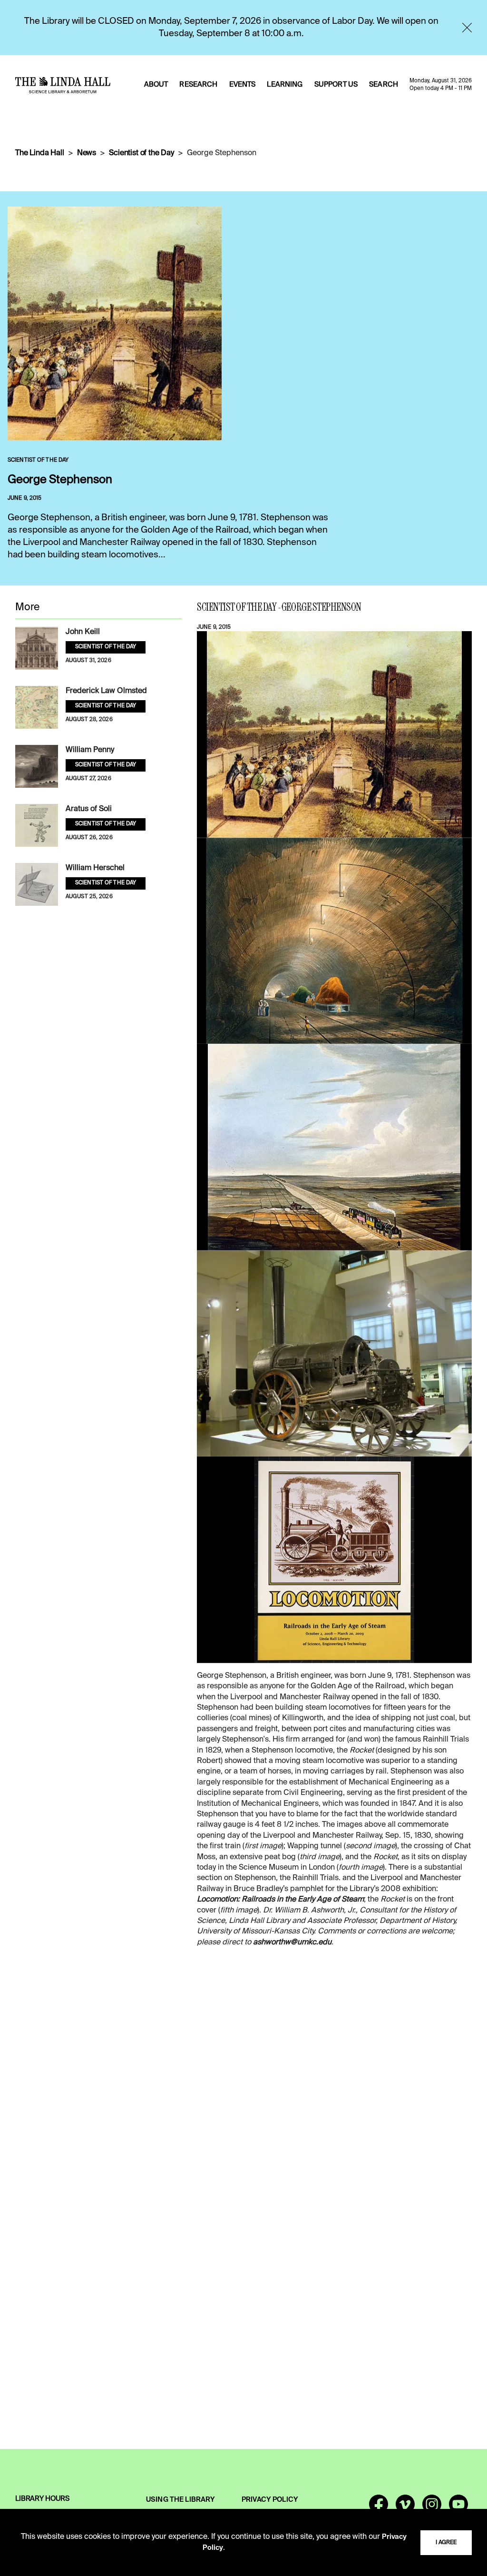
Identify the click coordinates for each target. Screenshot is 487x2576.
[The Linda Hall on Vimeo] (405, 2508)
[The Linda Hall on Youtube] (458, 2508)
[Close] (467, 28)
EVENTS (243, 85)
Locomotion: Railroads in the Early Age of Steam (280, 1900)
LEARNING (285, 85)
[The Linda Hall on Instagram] (432, 2508)
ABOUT (156, 85)
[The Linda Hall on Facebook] (379, 2508)
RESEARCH (198, 85)
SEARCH (384, 85)
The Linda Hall (40, 153)
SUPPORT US (336, 85)
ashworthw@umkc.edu (292, 1942)
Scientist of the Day (141, 153)
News (87, 153)
